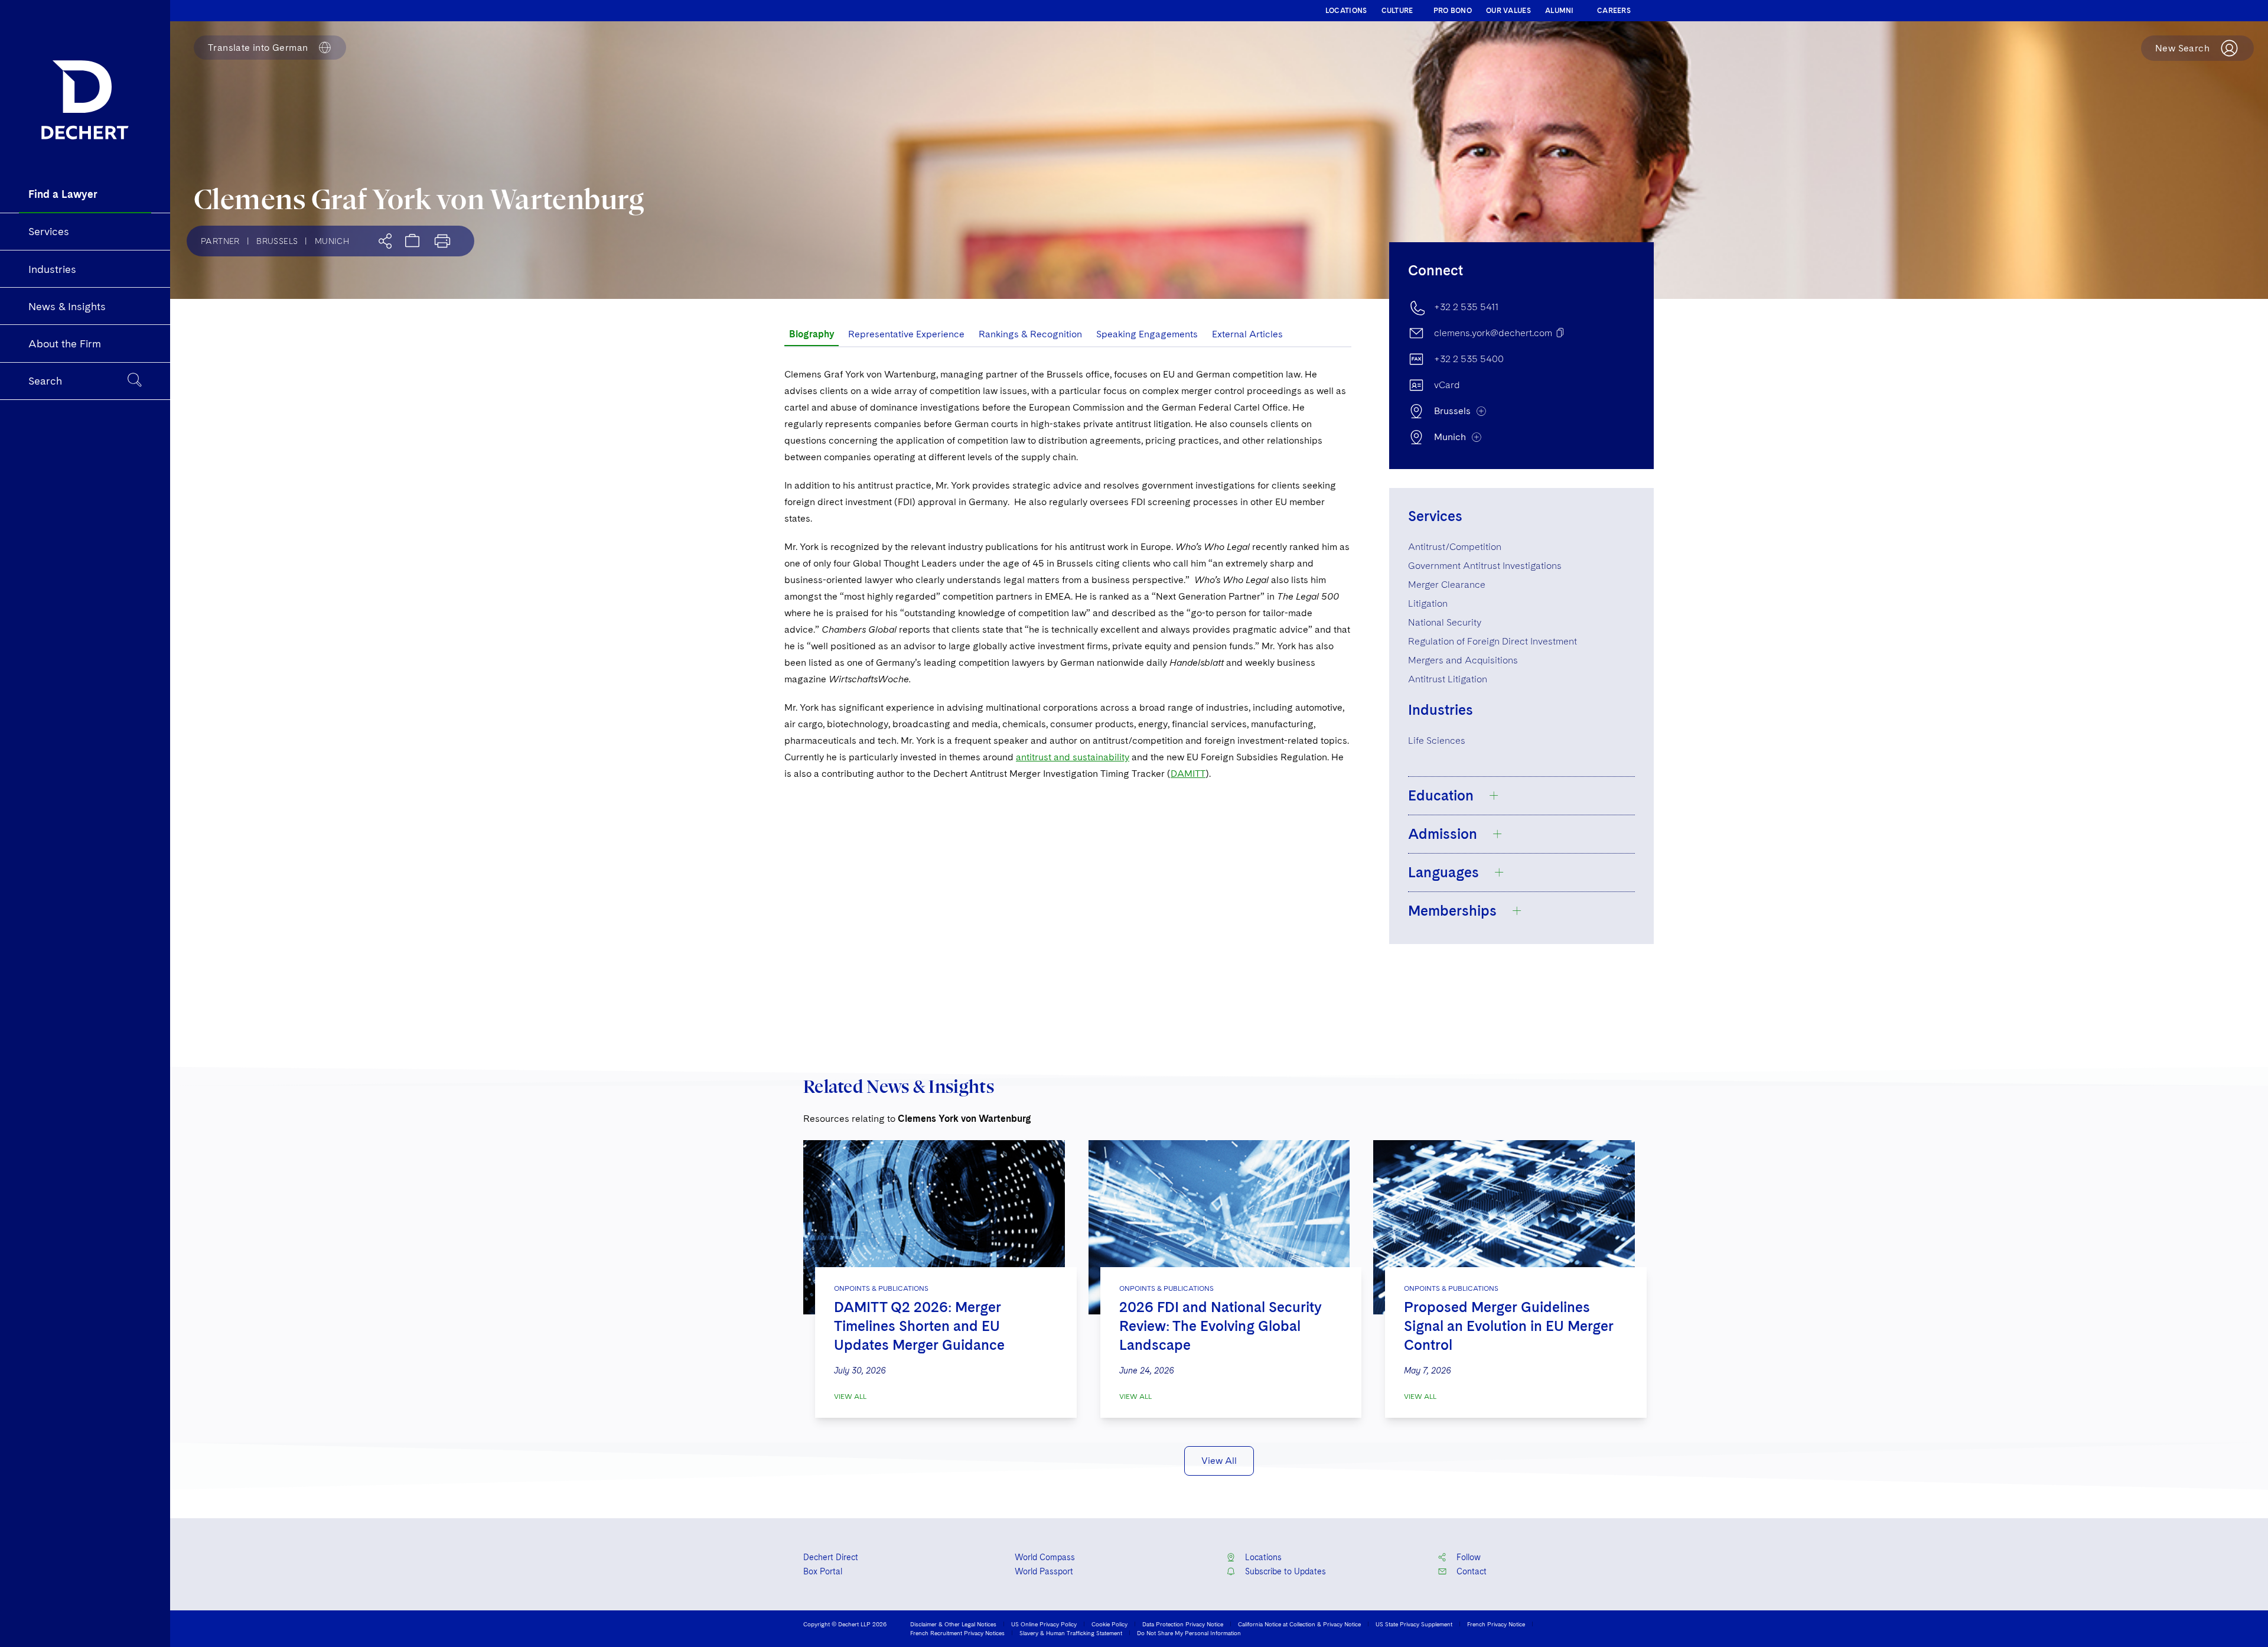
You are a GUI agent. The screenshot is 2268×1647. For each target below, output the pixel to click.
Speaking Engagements (1147, 334)
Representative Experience (906, 334)
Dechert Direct (831, 1557)
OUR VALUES (1508, 11)
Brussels (277, 241)
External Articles (1247, 334)
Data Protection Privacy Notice (1183, 1624)
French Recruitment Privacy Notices (957, 1633)
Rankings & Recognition (1030, 334)
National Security (1445, 622)
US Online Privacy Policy (1044, 1624)
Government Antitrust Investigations (1485, 566)
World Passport (1044, 1571)
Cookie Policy (1109, 1624)
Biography (812, 334)
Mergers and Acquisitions (1463, 660)
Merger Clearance (1447, 585)
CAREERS (1614, 11)
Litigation (1428, 603)
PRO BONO (1453, 11)
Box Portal (823, 1571)
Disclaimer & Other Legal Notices (953, 1624)
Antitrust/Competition (1455, 547)
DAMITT (1188, 774)
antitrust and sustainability (1073, 757)
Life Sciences (1437, 741)
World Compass (1045, 1557)
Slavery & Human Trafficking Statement (1071, 1633)
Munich (332, 241)
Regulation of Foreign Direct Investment (1493, 641)
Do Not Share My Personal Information (1189, 1633)
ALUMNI (1560, 11)
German (258, 48)
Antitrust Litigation (1448, 679)
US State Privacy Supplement (1414, 1624)
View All (850, 1397)
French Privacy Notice (1496, 1624)
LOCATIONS (1346, 11)
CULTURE (1397, 11)
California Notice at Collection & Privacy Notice (1299, 1624)
